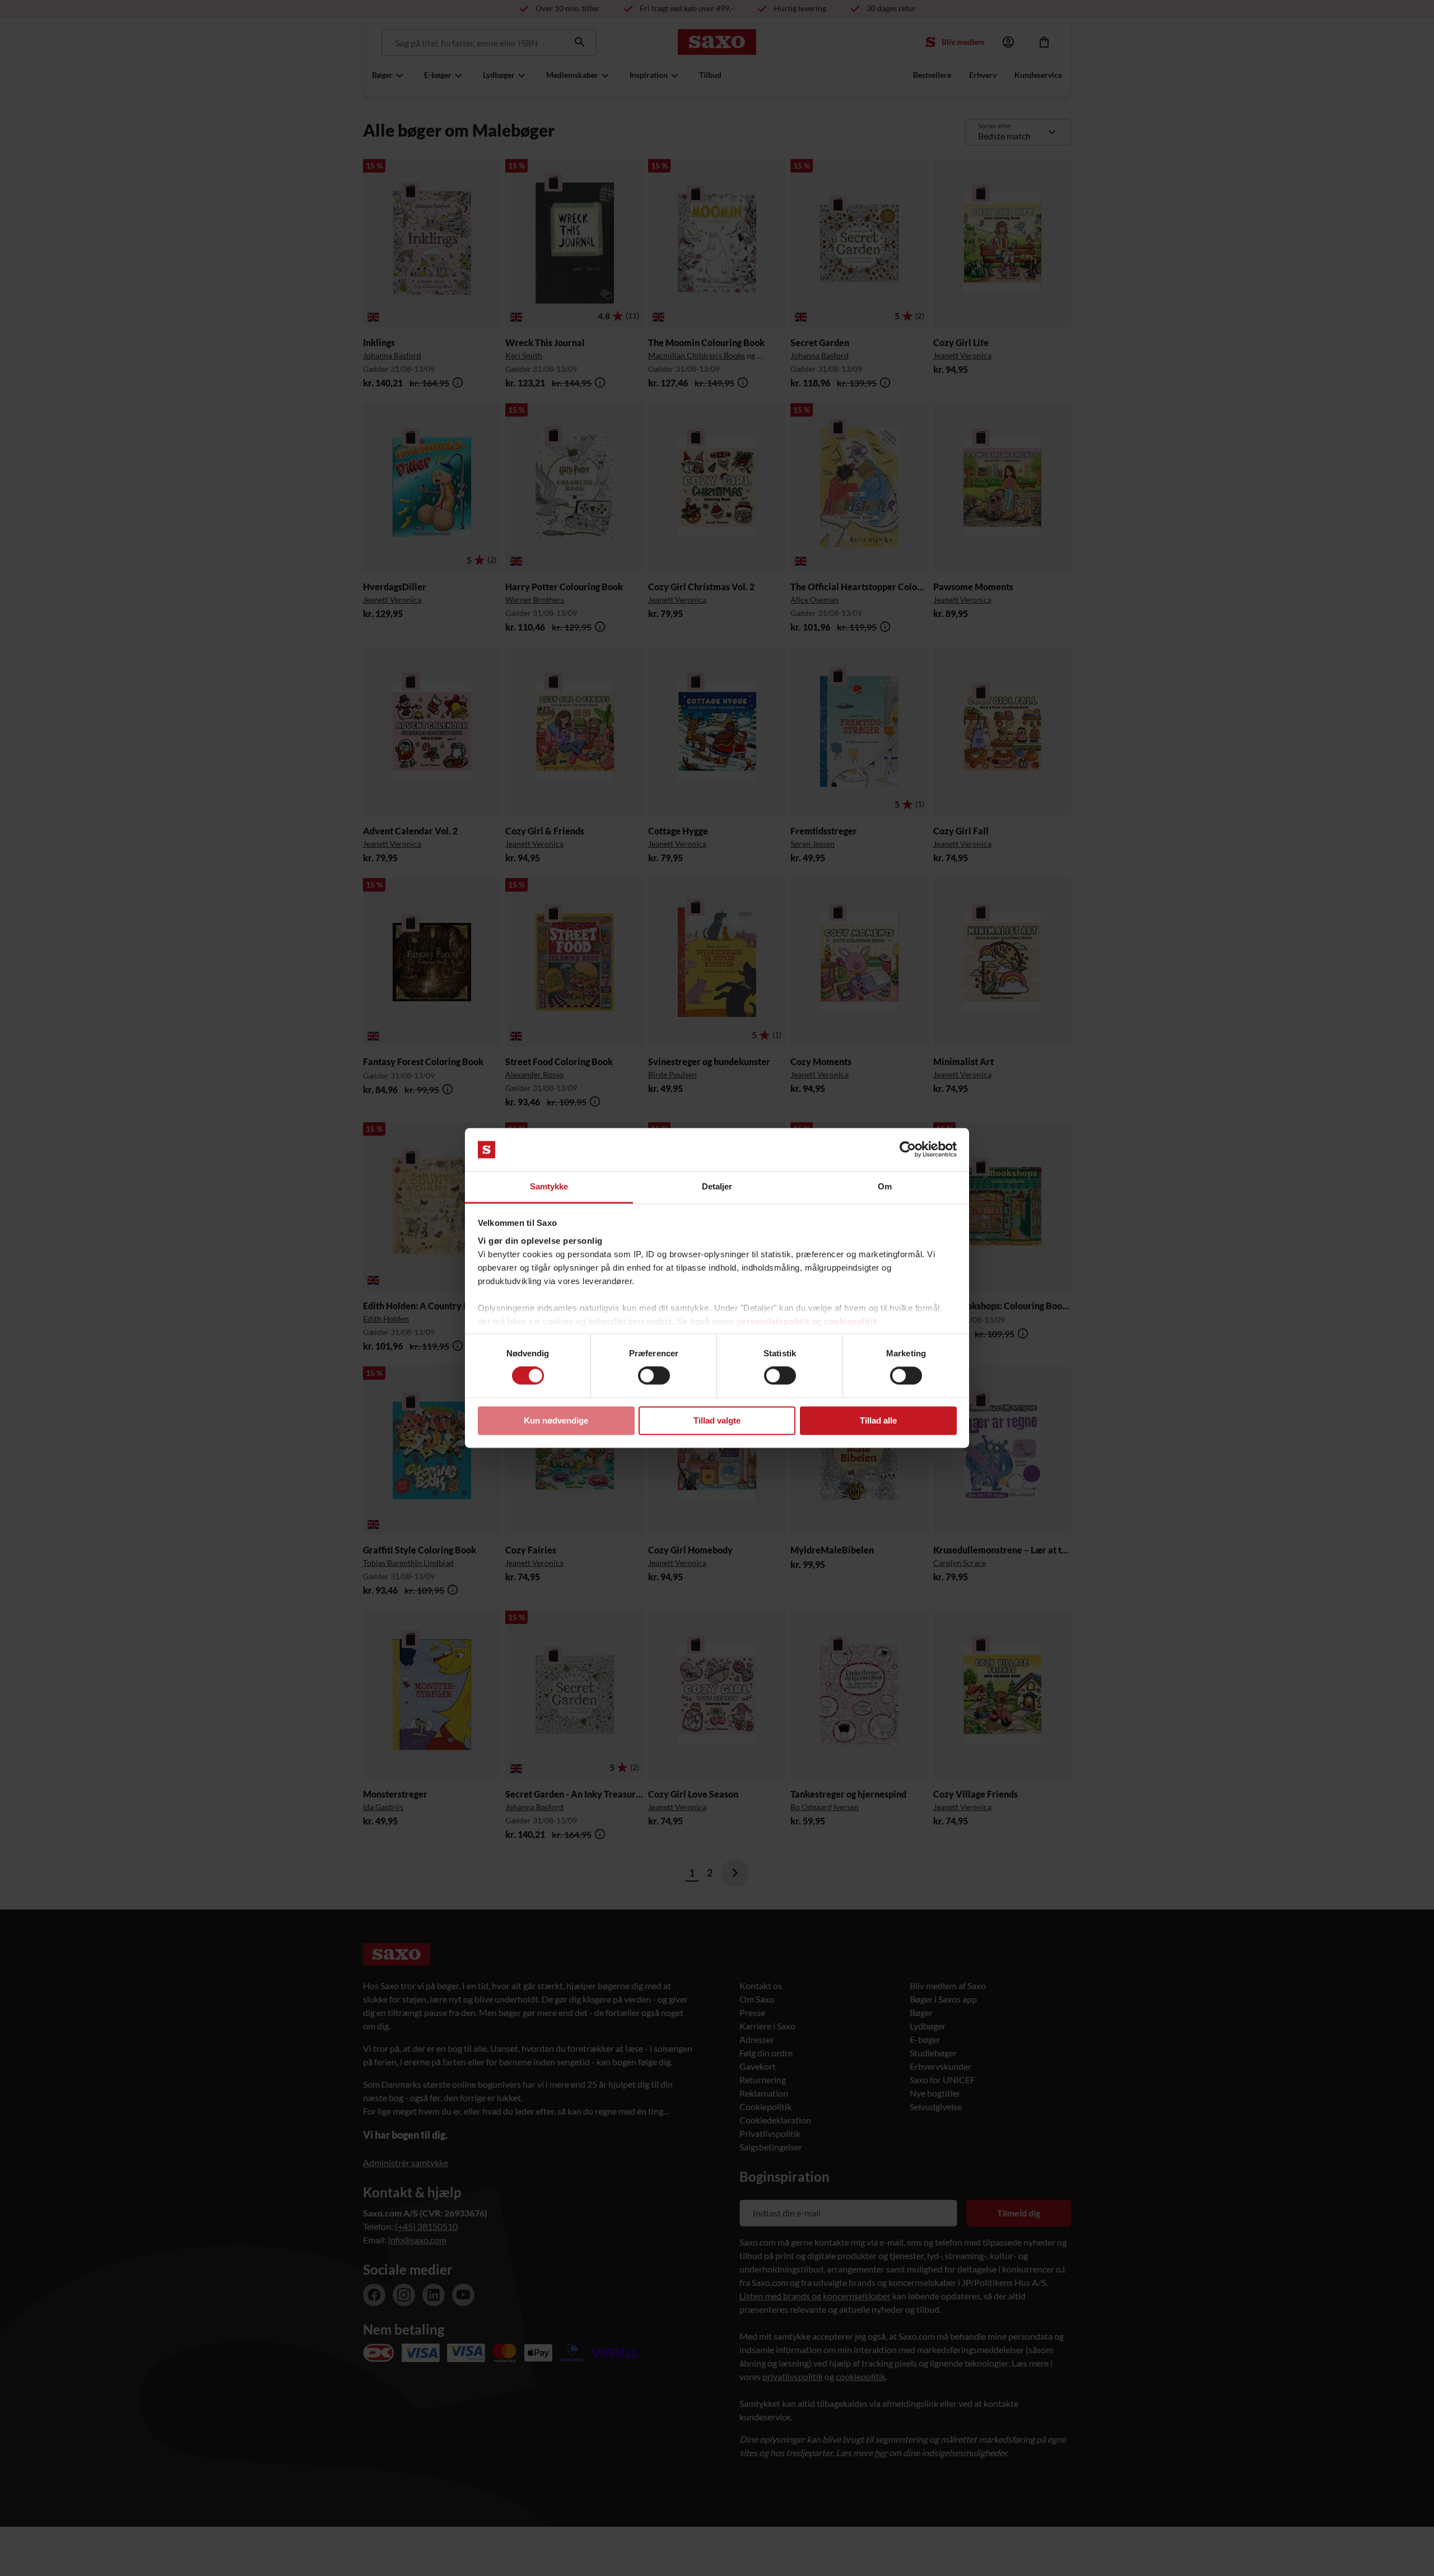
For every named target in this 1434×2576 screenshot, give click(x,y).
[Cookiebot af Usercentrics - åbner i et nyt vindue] (908, 1150)
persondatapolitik (773, 1321)
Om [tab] (885, 1186)
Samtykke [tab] (549, 1186)
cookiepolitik (851, 1321)
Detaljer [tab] (717, 1186)
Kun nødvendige (556, 1420)
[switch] (654, 1376)
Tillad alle (878, 1420)
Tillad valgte (717, 1420)
